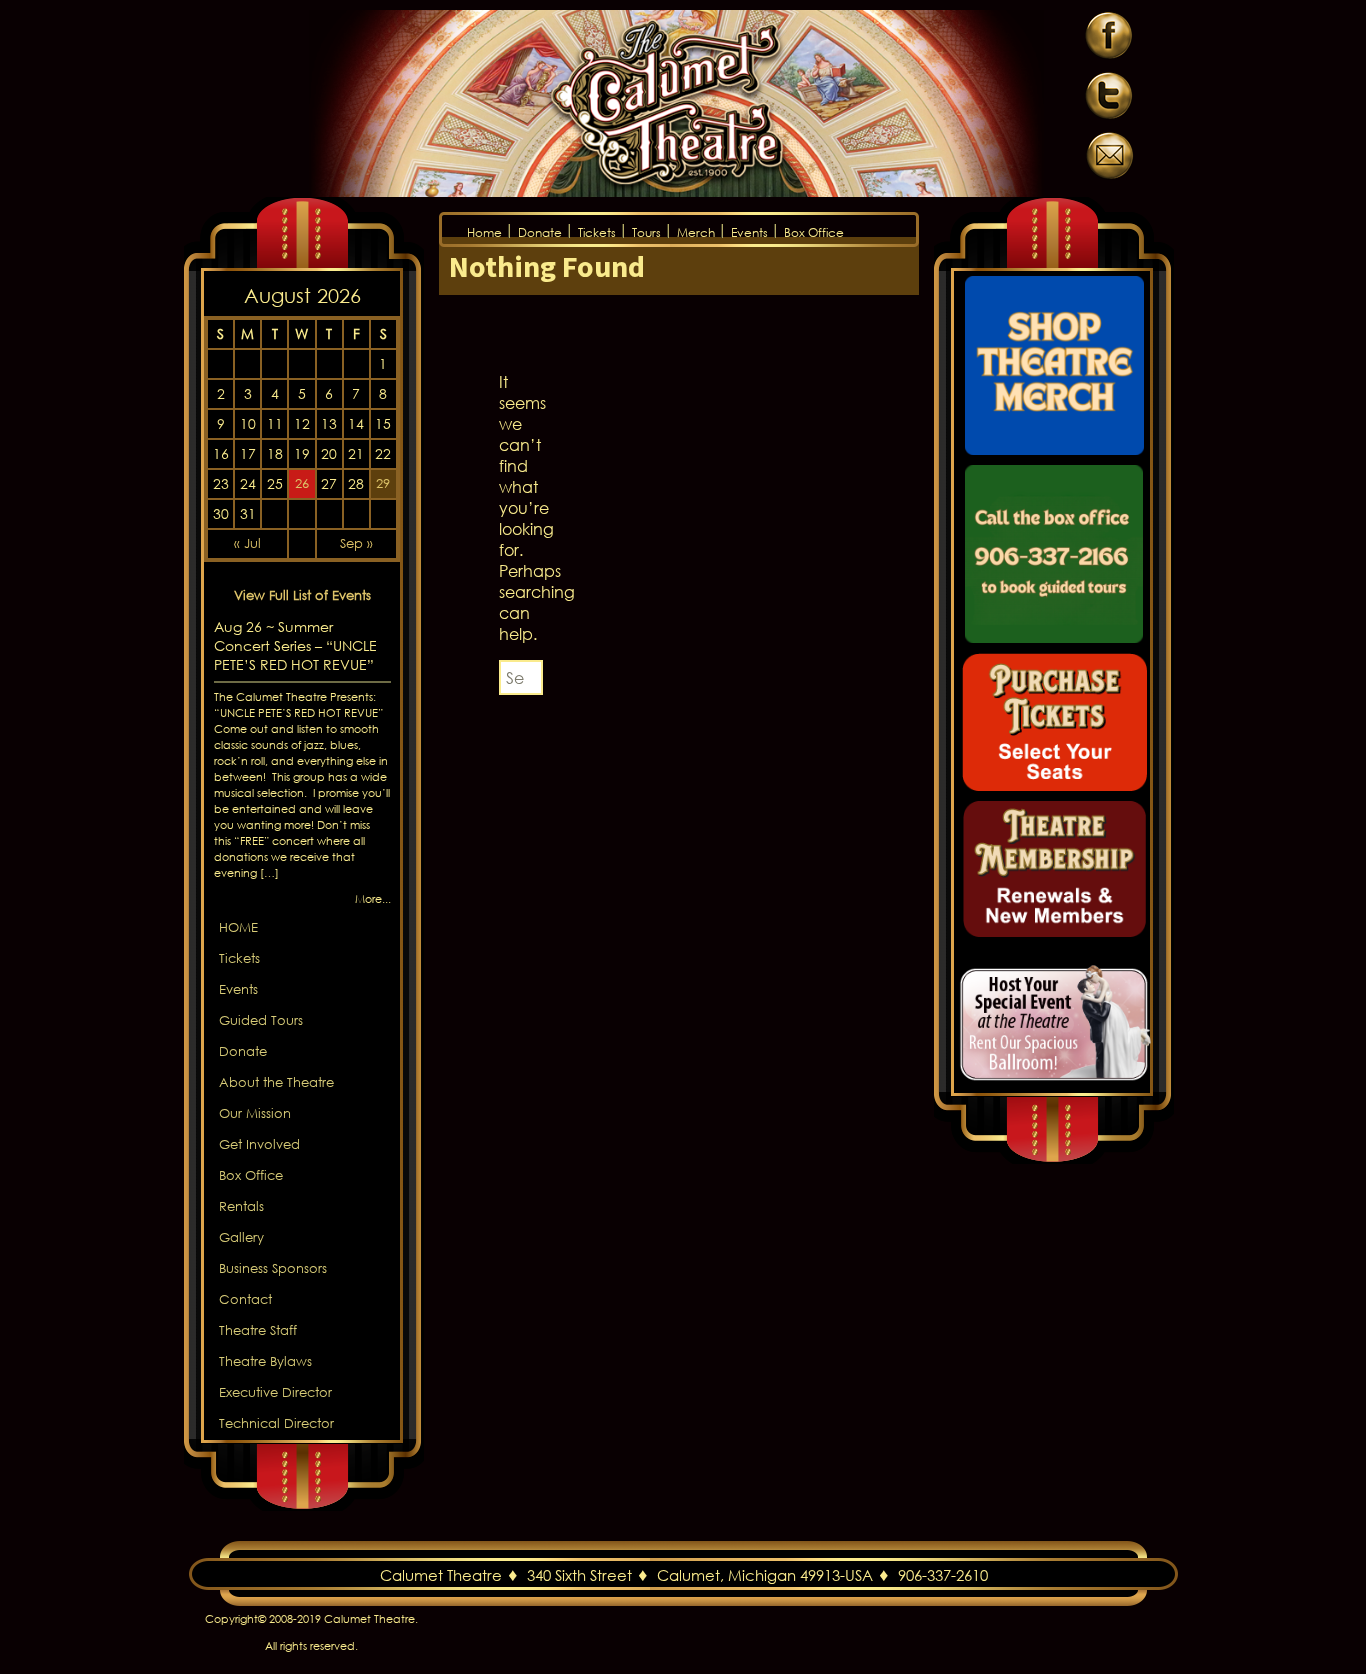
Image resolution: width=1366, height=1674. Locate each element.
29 (383, 483)
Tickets (597, 232)
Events (749, 232)
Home (484, 232)
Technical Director (276, 1423)
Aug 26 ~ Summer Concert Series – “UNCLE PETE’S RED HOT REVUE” (295, 645)
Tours (646, 232)
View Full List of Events (302, 595)
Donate (540, 232)
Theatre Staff (258, 1330)
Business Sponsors (273, 1268)
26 (302, 483)
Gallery (241, 1237)
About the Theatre (276, 1082)
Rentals (241, 1206)
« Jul (247, 543)
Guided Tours (261, 1020)
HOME (238, 927)
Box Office (814, 232)
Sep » (356, 543)
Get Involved (259, 1144)
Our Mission (255, 1113)
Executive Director (275, 1392)
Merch (696, 232)
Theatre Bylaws (265, 1361)
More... (373, 899)
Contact (245, 1299)
